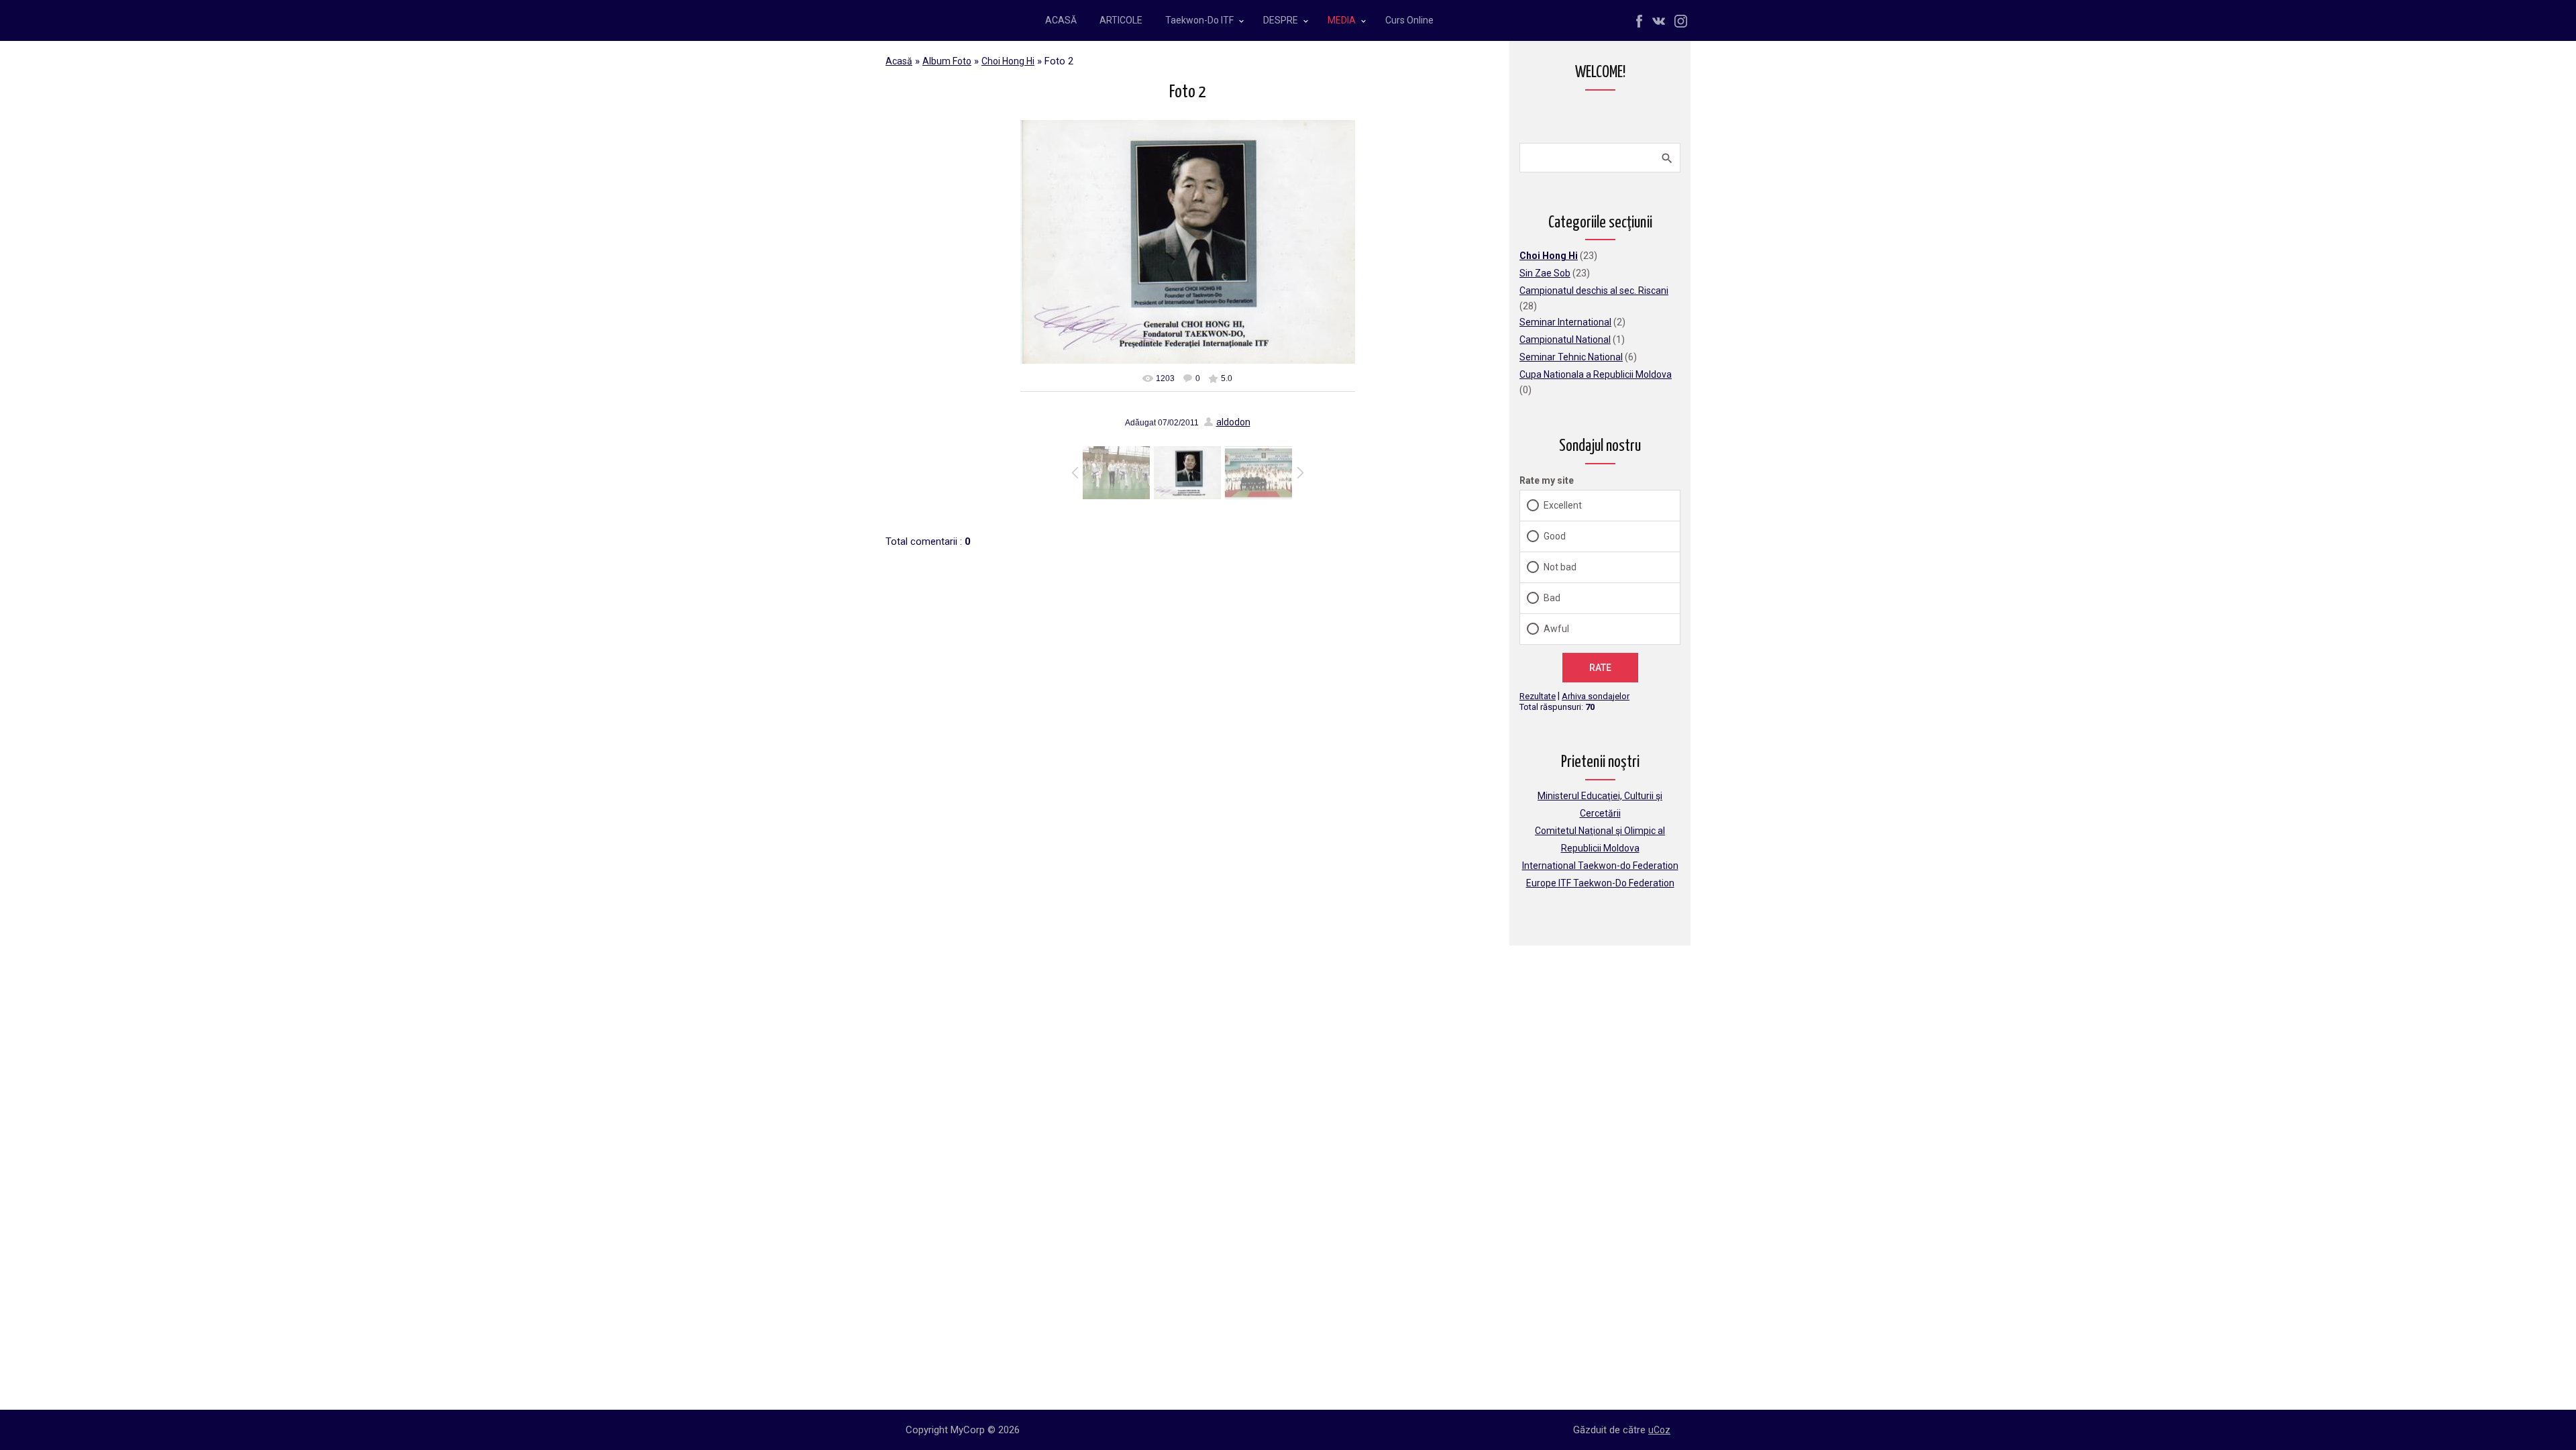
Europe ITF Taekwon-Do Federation (1600, 883)
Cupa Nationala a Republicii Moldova (1596, 374)
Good (1555, 536)
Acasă (899, 61)
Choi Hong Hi (1008, 61)
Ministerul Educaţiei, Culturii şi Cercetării (1600, 805)
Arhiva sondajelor (1596, 696)
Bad (1552, 598)
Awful (1556, 629)
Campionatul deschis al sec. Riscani (1594, 291)
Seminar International (1565, 322)
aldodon (1233, 422)
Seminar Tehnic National (1571, 357)
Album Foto (947, 61)
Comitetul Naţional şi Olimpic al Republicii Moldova (1600, 839)
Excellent (1563, 505)
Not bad (1560, 567)
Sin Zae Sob (1545, 273)
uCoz (1659, 1430)
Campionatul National (1565, 340)
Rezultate (1538, 696)
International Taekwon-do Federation (1600, 866)
